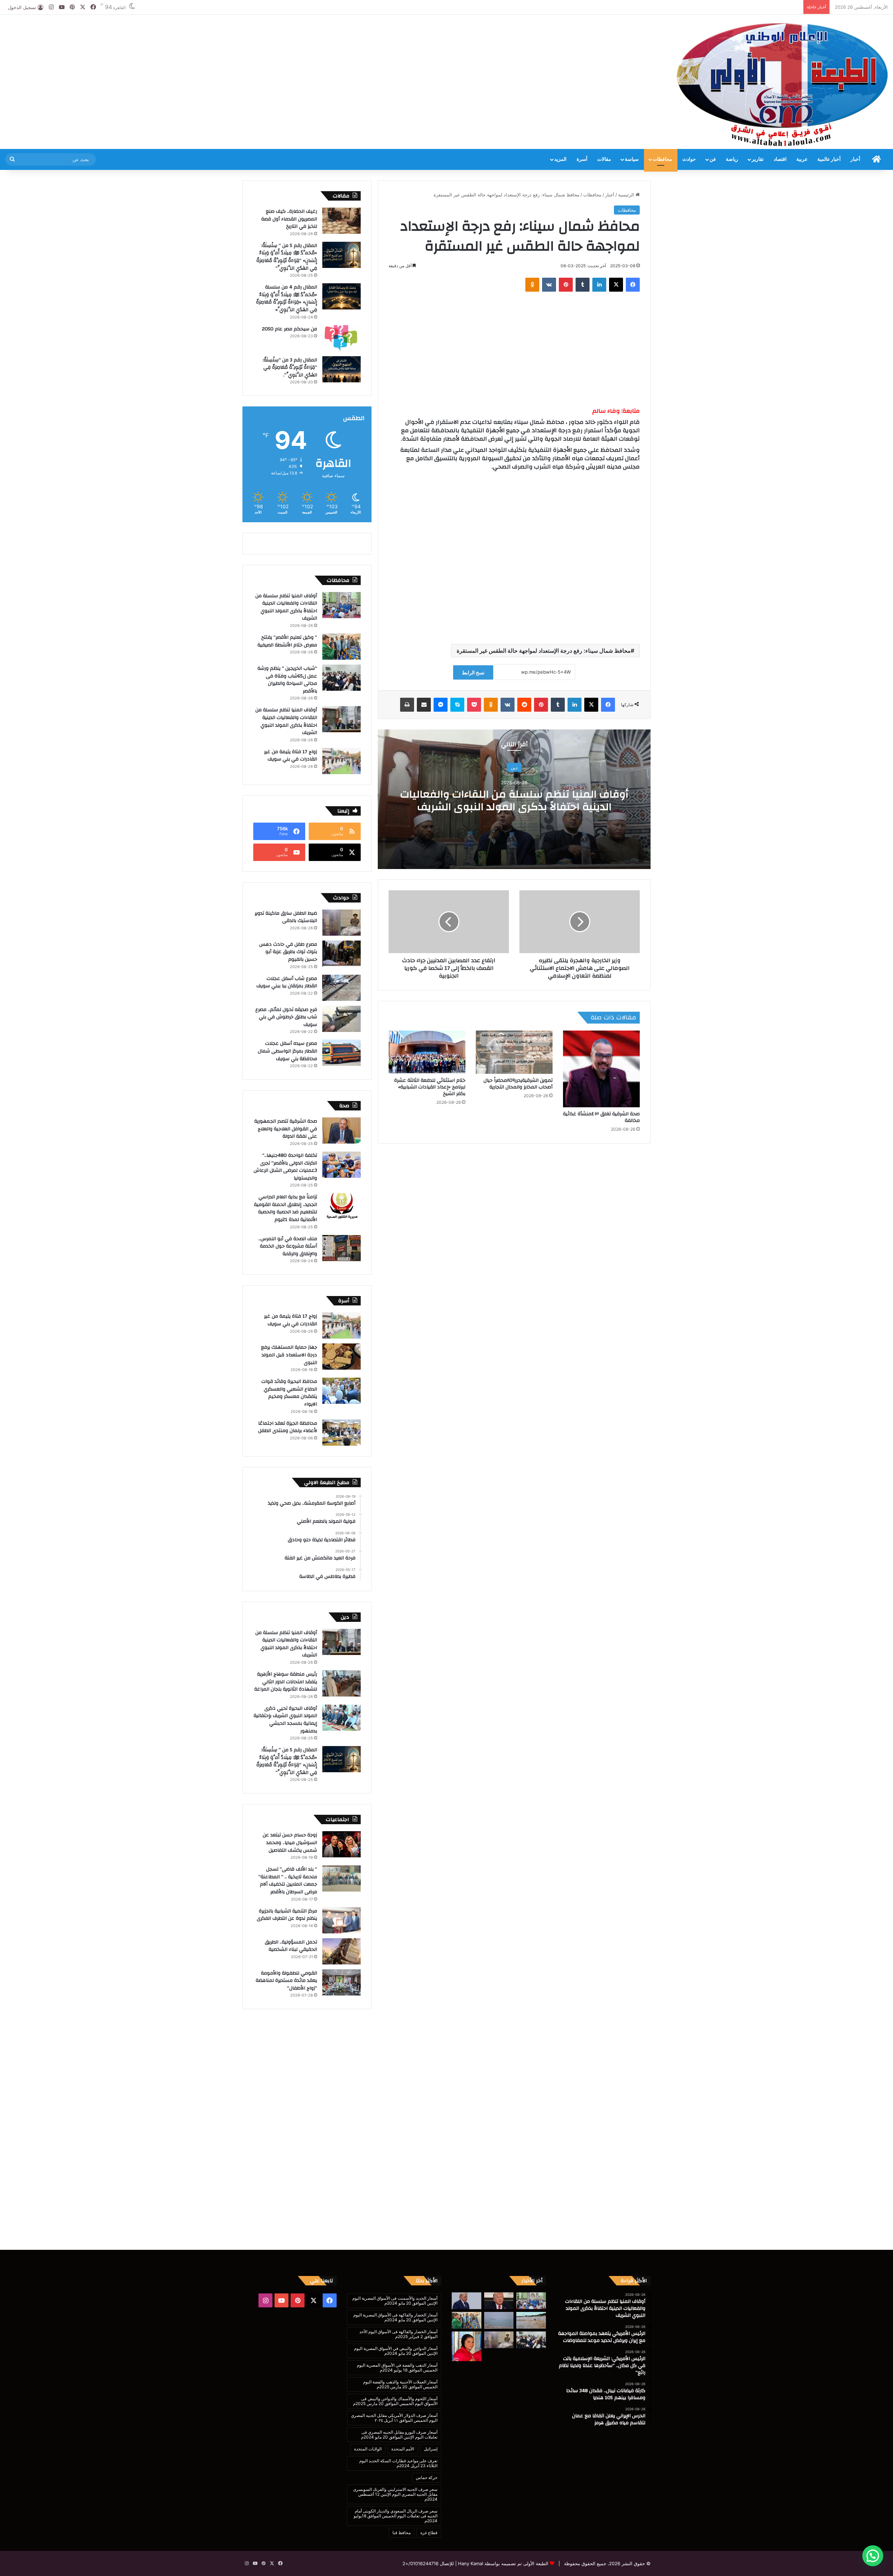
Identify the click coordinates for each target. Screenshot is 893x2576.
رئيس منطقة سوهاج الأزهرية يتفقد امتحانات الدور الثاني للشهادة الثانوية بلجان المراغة (286, 1682)
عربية (802, 159)
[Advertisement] (298, 37)
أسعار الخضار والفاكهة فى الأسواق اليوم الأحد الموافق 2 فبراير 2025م (398, 2334)
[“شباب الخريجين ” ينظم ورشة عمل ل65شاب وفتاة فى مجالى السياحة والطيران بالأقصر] (342, 678)
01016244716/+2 (421, 2563)
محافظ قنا (402, 2533)
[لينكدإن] (599, 285)
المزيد (560, 159)
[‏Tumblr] (583, 285)
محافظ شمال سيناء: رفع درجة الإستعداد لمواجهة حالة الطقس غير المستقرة (544, 651)
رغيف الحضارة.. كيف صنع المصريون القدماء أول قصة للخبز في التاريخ (289, 219)
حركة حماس (427, 2477)
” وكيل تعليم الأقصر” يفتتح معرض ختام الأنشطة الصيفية (287, 641)
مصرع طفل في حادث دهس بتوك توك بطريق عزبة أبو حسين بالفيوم (288, 952)
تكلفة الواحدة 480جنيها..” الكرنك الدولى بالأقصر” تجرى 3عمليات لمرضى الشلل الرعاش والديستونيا (285, 1167)
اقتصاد (780, 159)
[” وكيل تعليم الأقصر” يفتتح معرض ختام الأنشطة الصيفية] (342, 647)
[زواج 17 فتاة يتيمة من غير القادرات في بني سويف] (342, 761)
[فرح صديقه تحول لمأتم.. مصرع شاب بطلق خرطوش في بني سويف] (342, 1019)
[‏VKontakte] (549, 285)
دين (514, 767)
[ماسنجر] (441, 705)
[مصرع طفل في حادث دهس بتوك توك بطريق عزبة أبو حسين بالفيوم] (342, 954)
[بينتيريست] (566, 285)
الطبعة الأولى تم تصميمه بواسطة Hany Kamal (502, 2563)
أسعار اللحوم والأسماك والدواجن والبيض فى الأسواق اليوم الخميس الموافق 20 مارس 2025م (395, 2401)
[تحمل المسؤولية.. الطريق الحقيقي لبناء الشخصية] (342, 1951)
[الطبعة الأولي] (782, 84)
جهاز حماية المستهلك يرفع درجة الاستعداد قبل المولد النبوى (289, 1355)
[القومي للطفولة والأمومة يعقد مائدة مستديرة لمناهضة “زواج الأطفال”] (342, 1982)
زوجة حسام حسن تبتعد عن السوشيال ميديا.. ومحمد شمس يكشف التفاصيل (290, 1843)
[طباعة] (407, 705)
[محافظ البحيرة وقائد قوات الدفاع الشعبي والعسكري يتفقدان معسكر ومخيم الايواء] (342, 1391)
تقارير (758, 159)
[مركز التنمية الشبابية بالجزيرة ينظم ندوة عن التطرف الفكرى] (342, 1920)
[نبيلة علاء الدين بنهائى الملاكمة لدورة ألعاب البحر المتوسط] (467, 2346)
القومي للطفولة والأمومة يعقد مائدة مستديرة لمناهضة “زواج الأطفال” (286, 1981)
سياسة (632, 159)
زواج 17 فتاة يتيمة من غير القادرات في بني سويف (291, 756)
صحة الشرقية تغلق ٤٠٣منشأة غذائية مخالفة (601, 1117)
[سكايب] (457, 705)
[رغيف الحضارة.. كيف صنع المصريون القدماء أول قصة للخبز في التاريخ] (342, 221)
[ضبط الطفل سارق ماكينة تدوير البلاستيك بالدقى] (342, 923)
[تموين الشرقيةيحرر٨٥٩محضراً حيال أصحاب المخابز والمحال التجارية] (514, 1052)
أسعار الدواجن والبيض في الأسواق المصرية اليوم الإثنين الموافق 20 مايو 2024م (396, 2351)
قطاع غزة (429, 2533)
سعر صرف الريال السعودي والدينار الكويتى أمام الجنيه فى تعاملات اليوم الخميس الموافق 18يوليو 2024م (396, 2516)
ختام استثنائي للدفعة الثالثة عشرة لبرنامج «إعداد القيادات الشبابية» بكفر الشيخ (430, 1087)
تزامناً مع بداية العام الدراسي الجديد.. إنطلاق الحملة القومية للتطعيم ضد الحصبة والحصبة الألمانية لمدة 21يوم (286, 1208)
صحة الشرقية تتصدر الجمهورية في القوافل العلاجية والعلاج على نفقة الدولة (286, 1129)
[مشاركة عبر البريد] (424, 705)
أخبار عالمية (829, 159)
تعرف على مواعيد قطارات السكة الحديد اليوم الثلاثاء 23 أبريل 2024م (398, 2463)
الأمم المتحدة (403, 2449)
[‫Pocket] (474, 705)
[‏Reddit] (524, 705)
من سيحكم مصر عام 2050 (290, 329)
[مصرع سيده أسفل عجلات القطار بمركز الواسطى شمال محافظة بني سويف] (342, 1053)
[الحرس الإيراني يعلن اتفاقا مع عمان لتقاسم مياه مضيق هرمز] (499, 2320)
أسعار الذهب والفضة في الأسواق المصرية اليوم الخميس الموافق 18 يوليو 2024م (397, 2368)
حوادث (689, 159)
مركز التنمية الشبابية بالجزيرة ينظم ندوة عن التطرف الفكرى (287, 1915)
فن (713, 159)
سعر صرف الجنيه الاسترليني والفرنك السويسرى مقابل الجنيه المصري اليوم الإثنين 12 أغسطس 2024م (395, 2494)
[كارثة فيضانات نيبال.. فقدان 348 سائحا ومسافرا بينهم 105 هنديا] (531, 2320)
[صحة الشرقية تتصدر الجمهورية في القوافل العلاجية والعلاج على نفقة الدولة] (342, 1130)
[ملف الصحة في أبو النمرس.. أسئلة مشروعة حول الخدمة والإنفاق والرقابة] (342, 1248)
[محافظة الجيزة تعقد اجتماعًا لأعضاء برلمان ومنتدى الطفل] (342, 1433)
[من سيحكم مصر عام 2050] (342, 338)
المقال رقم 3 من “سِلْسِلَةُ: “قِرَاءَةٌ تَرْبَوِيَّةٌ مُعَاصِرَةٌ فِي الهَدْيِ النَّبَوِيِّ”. (290, 368)
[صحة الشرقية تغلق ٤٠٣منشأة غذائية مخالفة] (601, 1069)
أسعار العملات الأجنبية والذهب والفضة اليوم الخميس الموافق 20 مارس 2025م (400, 2384)
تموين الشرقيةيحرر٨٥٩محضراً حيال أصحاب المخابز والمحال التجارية (518, 1084)
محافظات (662, 159)
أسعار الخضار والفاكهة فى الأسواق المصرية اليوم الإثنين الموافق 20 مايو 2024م (395, 2317)
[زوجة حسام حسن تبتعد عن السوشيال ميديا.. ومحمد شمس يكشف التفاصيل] (342, 1844)
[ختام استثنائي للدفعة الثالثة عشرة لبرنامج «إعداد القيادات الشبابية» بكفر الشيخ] (427, 1052)
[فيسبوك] (633, 285)
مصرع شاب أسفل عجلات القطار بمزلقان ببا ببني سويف (287, 982)
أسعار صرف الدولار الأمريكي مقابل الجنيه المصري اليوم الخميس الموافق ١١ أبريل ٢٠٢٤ (394, 2418)
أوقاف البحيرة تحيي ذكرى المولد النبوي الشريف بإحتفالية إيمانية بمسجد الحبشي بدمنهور (285, 1720)
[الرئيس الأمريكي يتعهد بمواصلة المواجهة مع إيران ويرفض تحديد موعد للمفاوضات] (499, 2301)
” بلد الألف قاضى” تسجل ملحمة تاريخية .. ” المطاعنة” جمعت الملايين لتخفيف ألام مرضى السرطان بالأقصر (288, 1881)
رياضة (732, 159)
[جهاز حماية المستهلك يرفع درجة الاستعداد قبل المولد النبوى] (342, 1357)
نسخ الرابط (473, 672)
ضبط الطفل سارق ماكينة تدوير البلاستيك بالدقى (286, 917)
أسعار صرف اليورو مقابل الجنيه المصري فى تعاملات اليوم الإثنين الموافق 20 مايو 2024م (399, 2435)
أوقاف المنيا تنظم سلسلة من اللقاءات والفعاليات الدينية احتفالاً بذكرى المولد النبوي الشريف (514, 800)
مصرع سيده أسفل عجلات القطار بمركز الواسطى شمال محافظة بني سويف (287, 1051)
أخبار (855, 159)
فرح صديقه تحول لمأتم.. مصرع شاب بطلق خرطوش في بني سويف (286, 1017)
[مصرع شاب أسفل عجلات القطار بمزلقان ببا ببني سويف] (342, 988)
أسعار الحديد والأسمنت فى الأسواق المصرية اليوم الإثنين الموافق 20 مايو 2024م (395, 2301)
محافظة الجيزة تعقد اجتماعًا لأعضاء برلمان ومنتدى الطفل (288, 1427)
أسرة (582, 159)
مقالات (604, 159)
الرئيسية (627, 195)
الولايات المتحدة (368, 2449)
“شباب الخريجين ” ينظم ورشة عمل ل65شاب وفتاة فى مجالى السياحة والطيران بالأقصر (287, 680)
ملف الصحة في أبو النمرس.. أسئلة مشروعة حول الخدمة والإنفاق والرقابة (288, 1246)
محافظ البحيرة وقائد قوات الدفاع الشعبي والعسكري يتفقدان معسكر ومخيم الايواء (289, 1393)
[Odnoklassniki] (532, 285)
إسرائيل (431, 2449)
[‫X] (616, 285)
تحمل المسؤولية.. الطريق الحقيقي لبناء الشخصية (291, 1946)
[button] (873, 2556)
